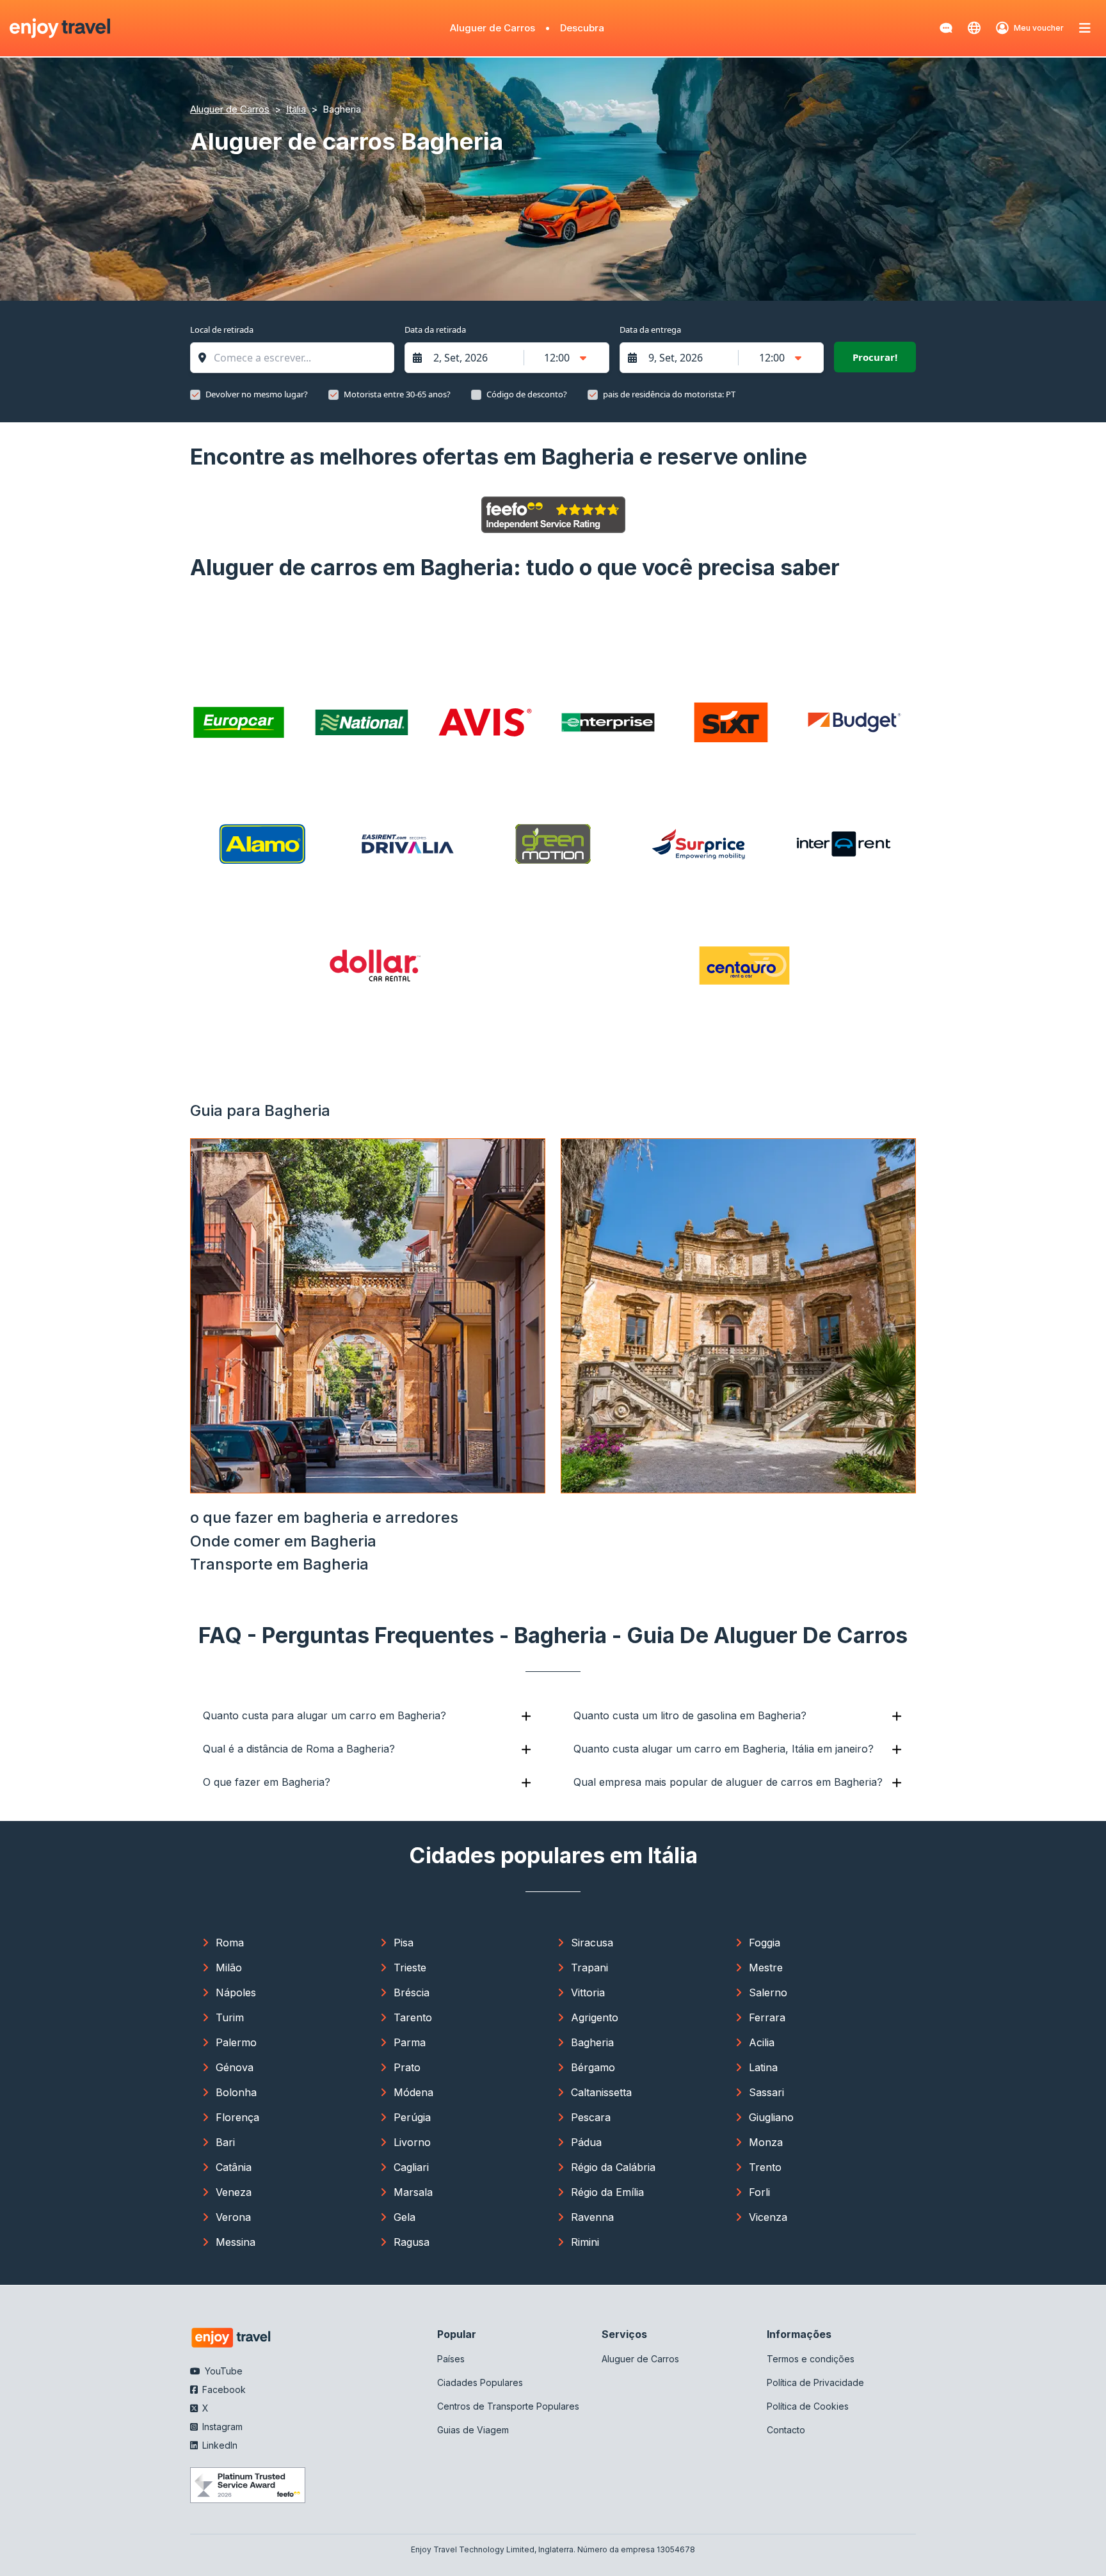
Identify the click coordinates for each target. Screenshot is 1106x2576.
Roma (230, 1943)
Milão (229, 1968)
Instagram (221, 2427)
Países (451, 2359)
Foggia (765, 1943)
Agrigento (595, 2017)
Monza (766, 2142)
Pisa (404, 1943)
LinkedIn (219, 2445)
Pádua (586, 2142)
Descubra (582, 28)
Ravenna (592, 2217)
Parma (410, 2042)
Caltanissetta (601, 2092)
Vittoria (588, 1992)
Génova (235, 2067)
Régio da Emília (607, 2192)
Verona (233, 2217)
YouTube (222, 2371)
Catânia (234, 2167)
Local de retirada (222, 330)
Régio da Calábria (613, 2167)
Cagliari (411, 2167)
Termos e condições (811, 2359)
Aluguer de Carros (493, 28)
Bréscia (412, 1992)
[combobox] (299, 358)
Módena (413, 2092)
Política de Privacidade (815, 2382)
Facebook (223, 2389)
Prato (407, 2067)
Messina (236, 2242)
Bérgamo (593, 2067)
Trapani (589, 1968)
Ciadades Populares (480, 2382)
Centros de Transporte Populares (508, 2406)
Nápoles (236, 1992)
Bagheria (592, 2042)
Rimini (585, 2242)
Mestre (766, 1968)
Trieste (410, 1968)
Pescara (591, 2117)
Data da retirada (435, 330)
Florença (237, 2117)
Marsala (413, 2192)
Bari (225, 2142)
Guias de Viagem (473, 2430)
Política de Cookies (808, 2406)
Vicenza (768, 2217)
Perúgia (412, 2117)
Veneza (234, 2192)
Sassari (766, 2092)
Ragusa (412, 2242)
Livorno (412, 2142)
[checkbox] (195, 395)
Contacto (786, 2430)
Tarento (413, 2017)
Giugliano (771, 2117)
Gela (405, 2217)
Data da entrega (650, 330)
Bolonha (236, 2092)
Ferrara (767, 2017)
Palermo (236, 2042)
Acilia (762, 2042)
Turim (230, 2017)
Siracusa (592, 1943)
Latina (763, 2067)
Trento (765, 2167)
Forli (759, 2192)
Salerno (768, 1992)
